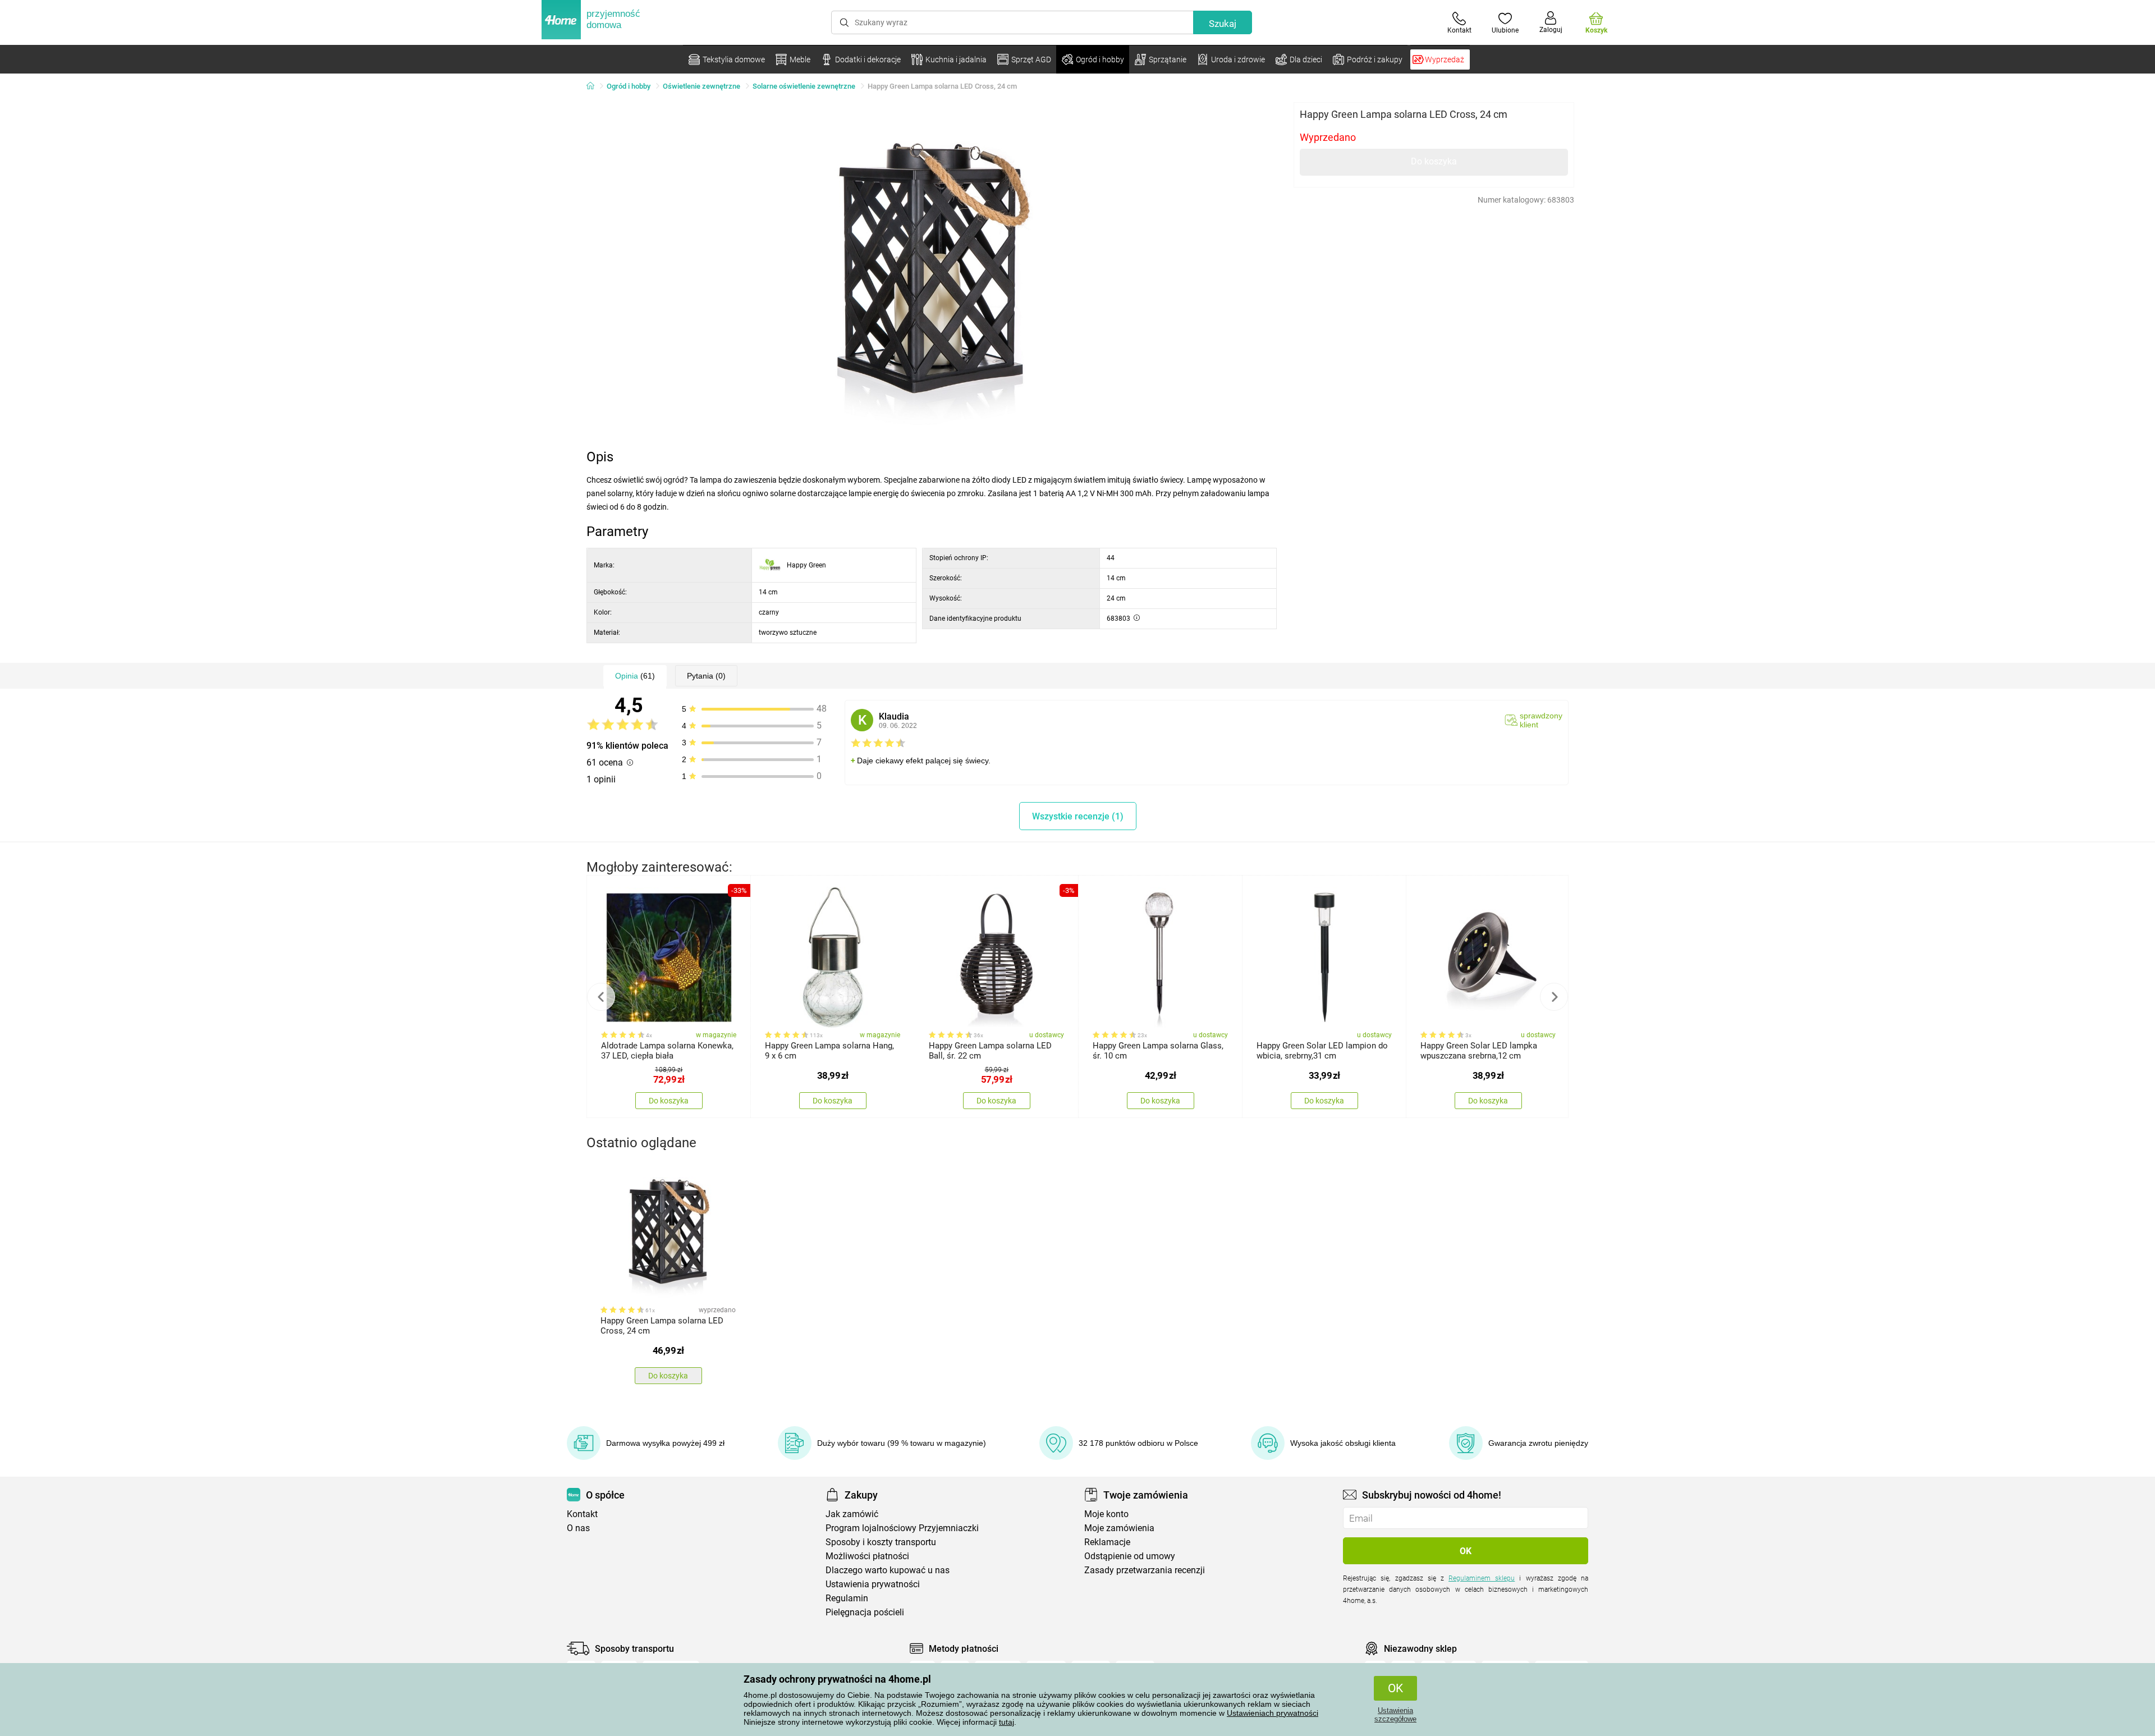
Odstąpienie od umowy (1130, 1556)
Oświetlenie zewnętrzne (701, 86)
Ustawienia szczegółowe (1395, 1715)
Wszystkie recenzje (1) (1078, 816)
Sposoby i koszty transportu (881, 1542)
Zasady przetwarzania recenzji (1145, 1570)
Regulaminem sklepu (1482, 1578)
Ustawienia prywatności (873, 1584)
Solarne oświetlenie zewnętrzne (804, 86)
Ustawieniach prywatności (1273, 1713)
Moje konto (1106, 1514)
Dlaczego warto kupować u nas (888, 1570)
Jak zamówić (852, 1514)
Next (1554, 997)
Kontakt (582, 1514)
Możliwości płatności (867, 1556)
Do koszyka (1434, 161)
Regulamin (847, 1598)
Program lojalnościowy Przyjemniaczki (902, 1528)
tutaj (1007, 1722)
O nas (578, 1528)
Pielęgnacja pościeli (865, 1612)
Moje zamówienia (1119, 1528)
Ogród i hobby (629, 86)
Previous (601, 997)
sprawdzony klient (1541, 720)
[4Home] (594, 86)
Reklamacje (1107, 1542)
